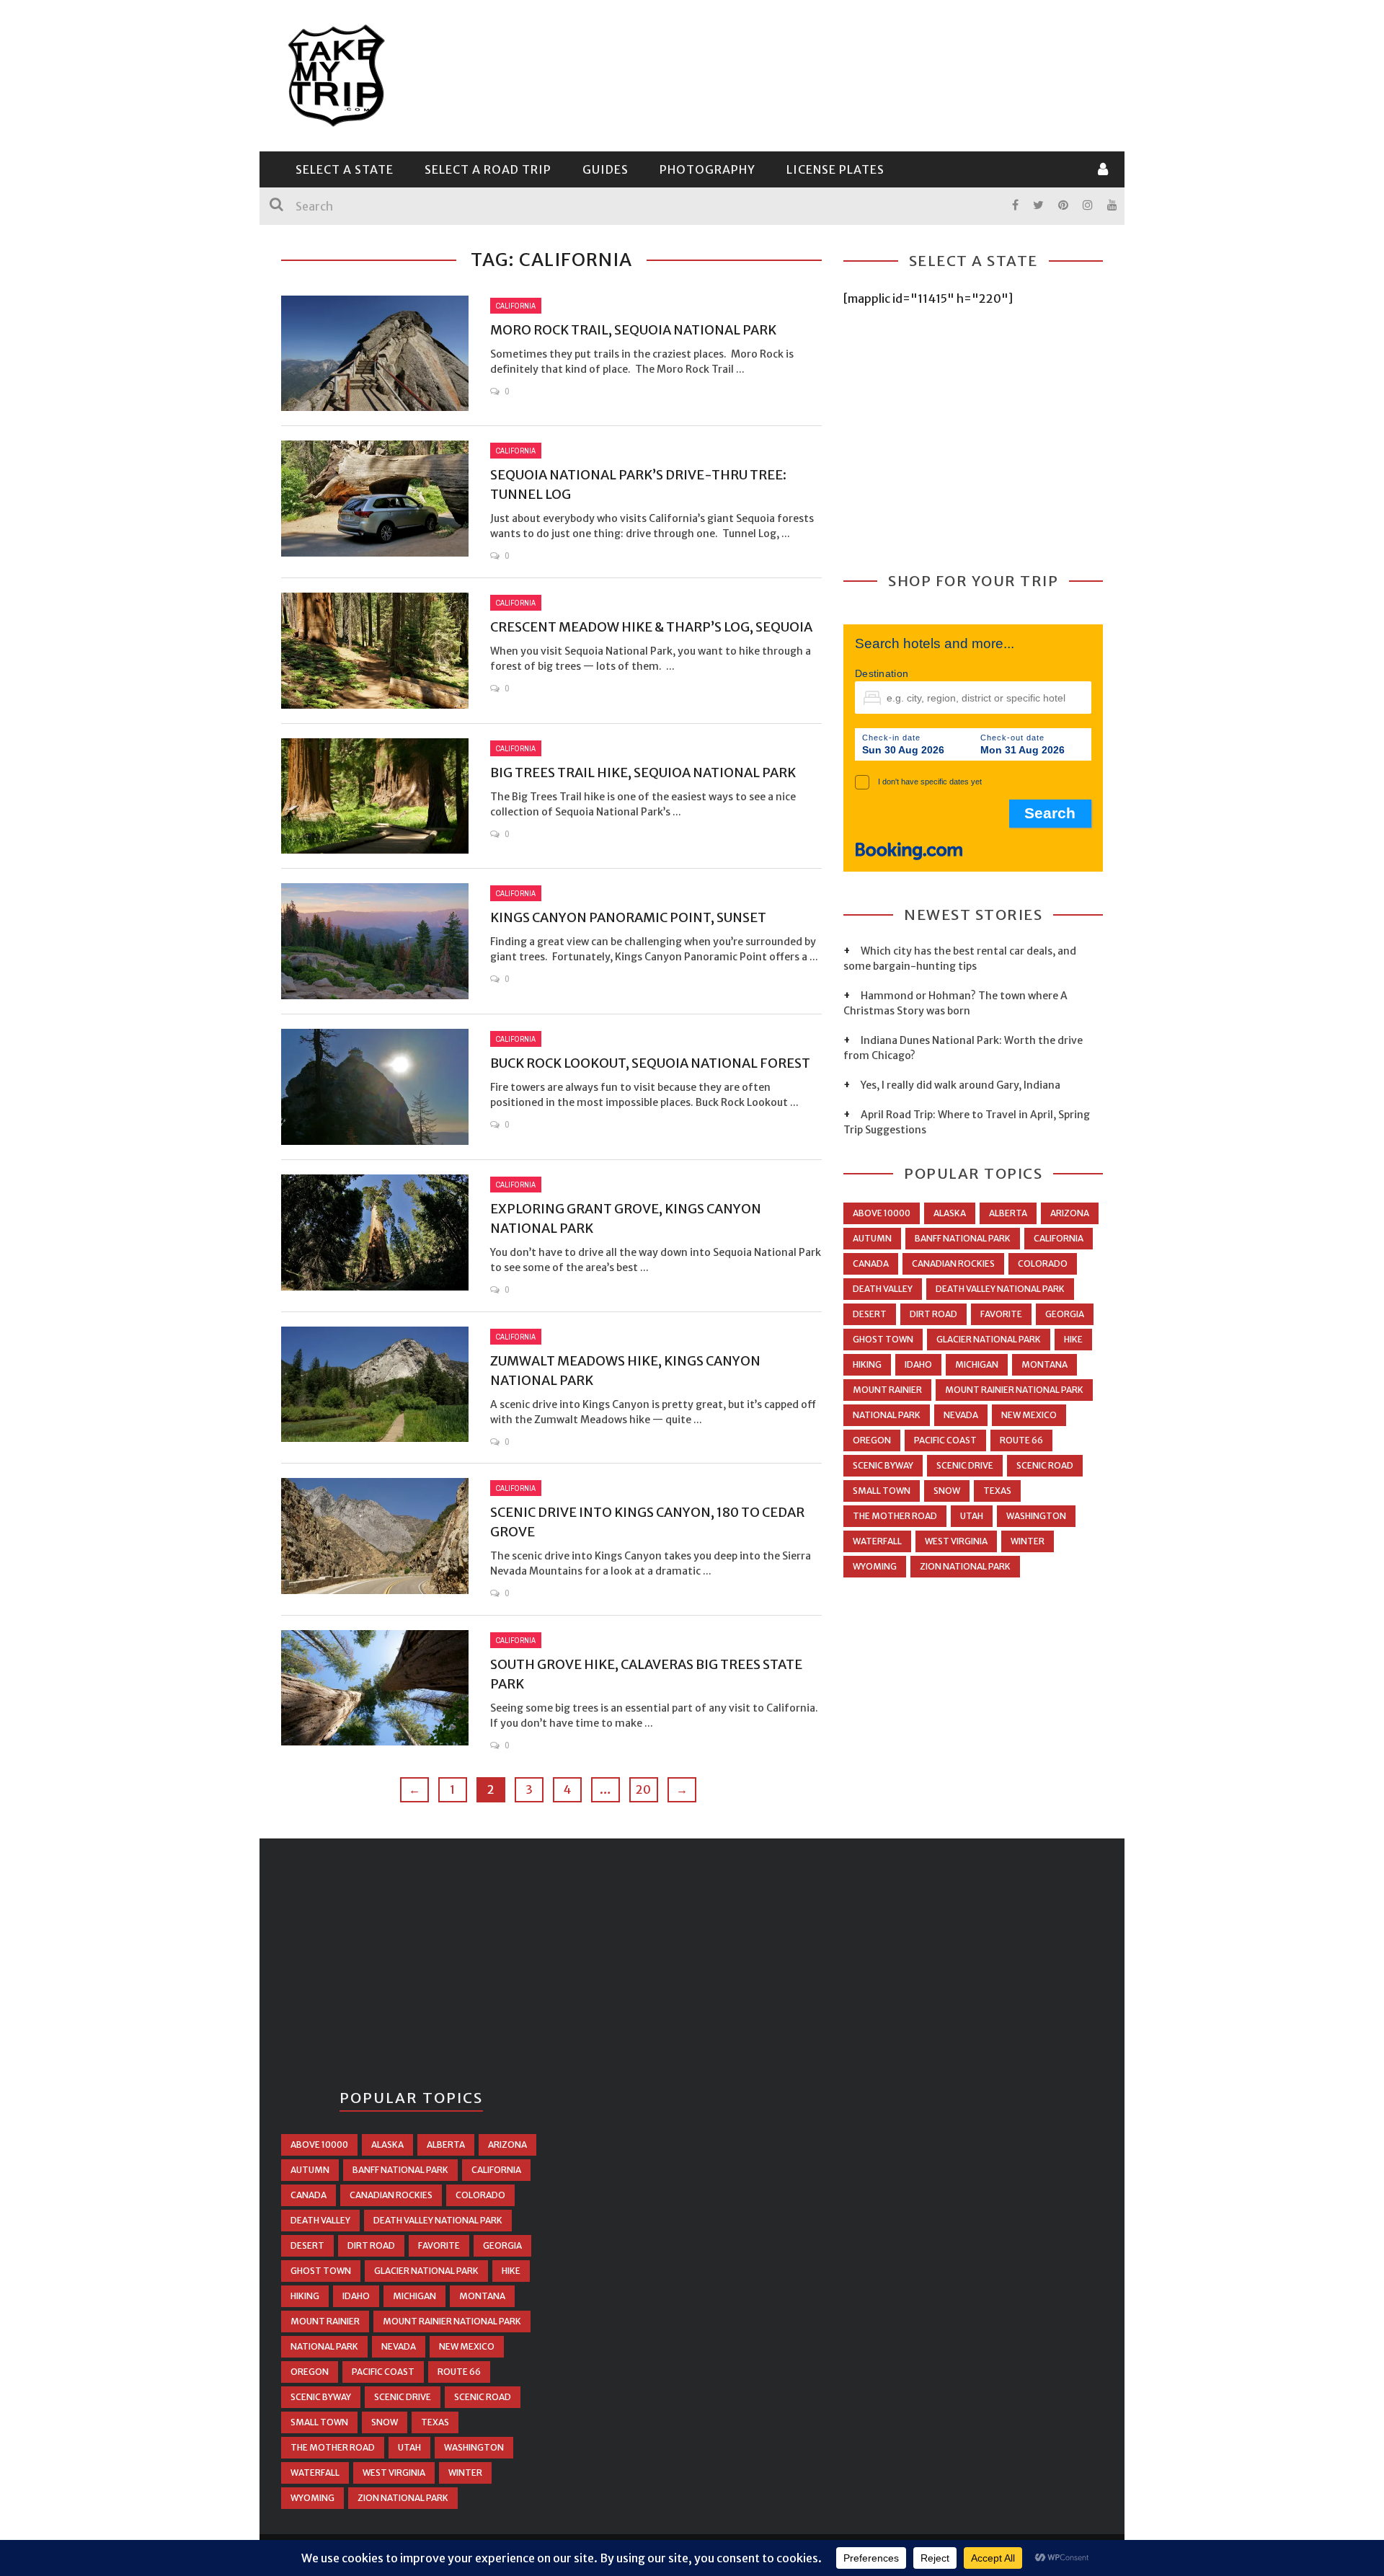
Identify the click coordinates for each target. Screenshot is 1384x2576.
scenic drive (965, 1465)
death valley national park (1000, 1289)
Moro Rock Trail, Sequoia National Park (633, 330)
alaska (950, 1213)
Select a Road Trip (488, 169)
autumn (872, 1238)
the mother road (895, 1516)
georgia (1065, 1314)
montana (1044, 1364)
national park (887, 1415)
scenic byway (883, 1465)
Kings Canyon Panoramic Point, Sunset (628, 917)
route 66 (1021, 1440)
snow (947, 1491)
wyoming (875, 1566)
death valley (883, 1289)
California (516, 306)
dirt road (933, 1314)
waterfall (877, 1541)
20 (643, 1789)
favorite (1001, 1314)
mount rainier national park (1014, 1390)
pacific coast (945, 1440)
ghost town (883, 1339)
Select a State (345, 169)
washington (1036, 1516)
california (1059, 1238)
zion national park (965, 1566)
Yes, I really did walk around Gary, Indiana (961, 1085)
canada (871, 1263)
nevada (961, 1415)
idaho (918, 1364)
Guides (605, 169)
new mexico (1029, 1415)
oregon (872, 1440)
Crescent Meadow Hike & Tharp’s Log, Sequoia (651, 627)
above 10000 (882, 1213)
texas (997, 1491)
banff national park (963, 1238)
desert (870, 1314)
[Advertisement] (840, 74)
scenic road (1045, 1465)
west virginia (956, 1541)
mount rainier (887, 1390)
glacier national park (989, 1339)
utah (972, 1516)
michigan (977, 1364)
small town (882, 1491)
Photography (707, 169)
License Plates (835, 169)
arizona (1070, 1213)
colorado (1043, 1263)
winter (1028, 1541)
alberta (1008, 1213)
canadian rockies (953, 1263)
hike (1073, 1339)
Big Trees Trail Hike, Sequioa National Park (643, 773)
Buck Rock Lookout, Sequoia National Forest (650, 1063)
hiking (867, 1364)
